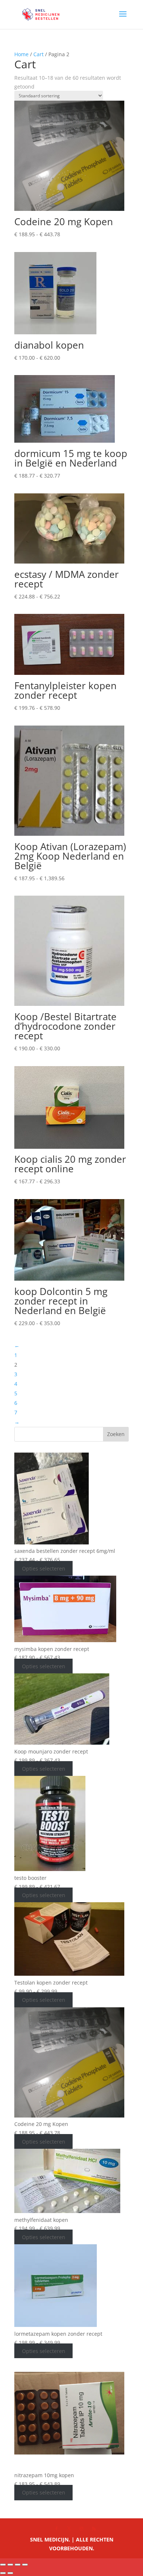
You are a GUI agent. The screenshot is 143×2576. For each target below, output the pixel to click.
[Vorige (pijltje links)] (3, 2573)
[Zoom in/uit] (3, 2565)
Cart (38, 54)
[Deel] (18, 2565)
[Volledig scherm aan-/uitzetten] (10, 2565)
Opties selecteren (44, 1568)
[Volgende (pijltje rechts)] (10, 2573)
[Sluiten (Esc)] (25, 2565)
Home (21, 54)
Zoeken (116, 1434)
